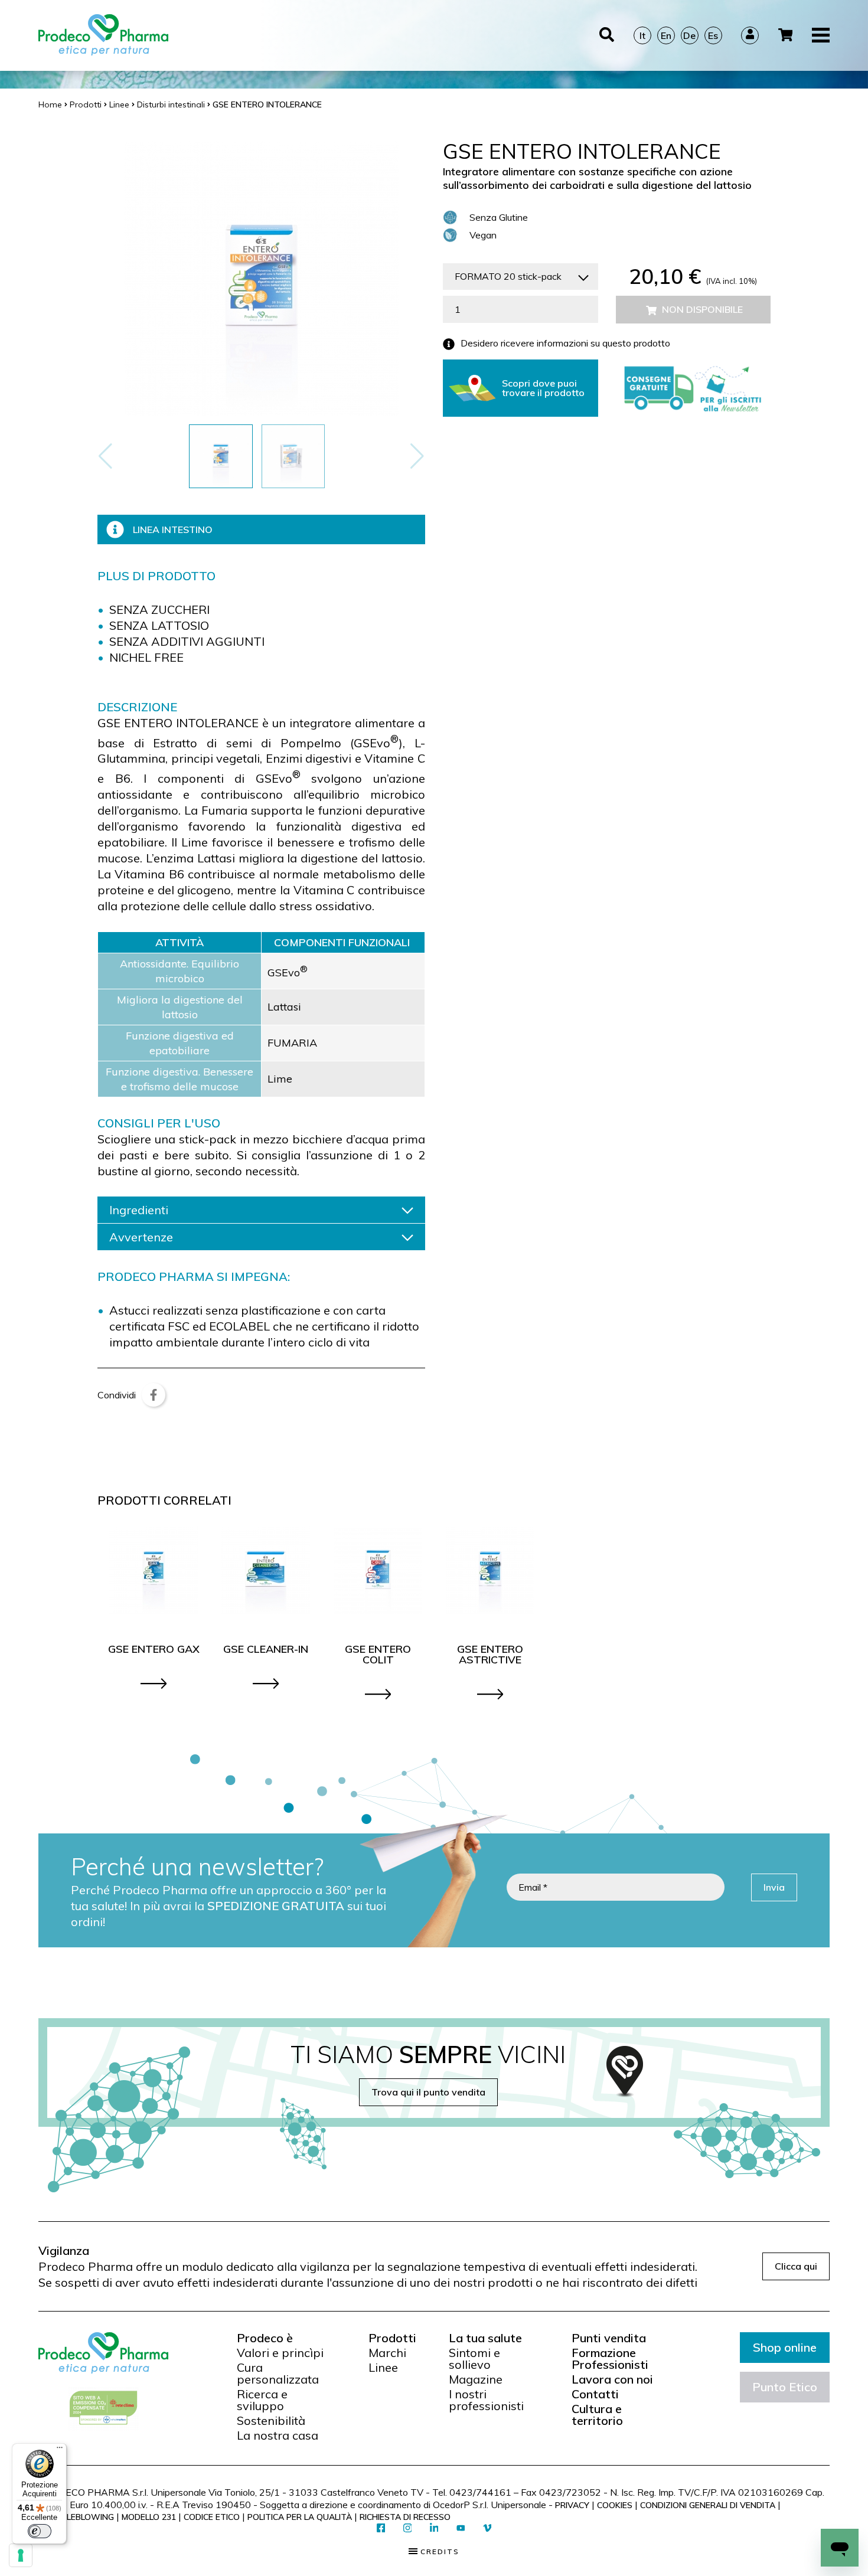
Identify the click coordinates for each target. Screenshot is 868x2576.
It (642, 35)
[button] (417, 456)
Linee (383, 2368)
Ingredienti (139, 1210)
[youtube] (461, 2529)
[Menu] (60, 2450)
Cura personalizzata (278, 2374)
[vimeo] (487, 2528)
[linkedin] (434, 2528)
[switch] (40, 2531)
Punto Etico (785, 2387)
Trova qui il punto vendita (428, 2092)
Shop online (785, 2347)
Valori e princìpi (280, 2353)
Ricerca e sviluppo (262, 2400)
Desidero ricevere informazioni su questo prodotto (565, 344)
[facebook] (381, 2528)
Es (713, 35)
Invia (774, 1887)
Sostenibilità (271, 2421)
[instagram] (408, 2528)
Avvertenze (141, 1237)
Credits (438, 2552)
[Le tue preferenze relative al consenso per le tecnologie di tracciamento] (21, 2555)
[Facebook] (154, 1395)
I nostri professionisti (486, 2400)
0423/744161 (480, 2492)
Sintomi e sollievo (474, 2359)
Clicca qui (796, 2266)
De (689, 35)
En (666, 35)
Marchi (387, 2353)
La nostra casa (278, 2436)
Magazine (476, 2379)
